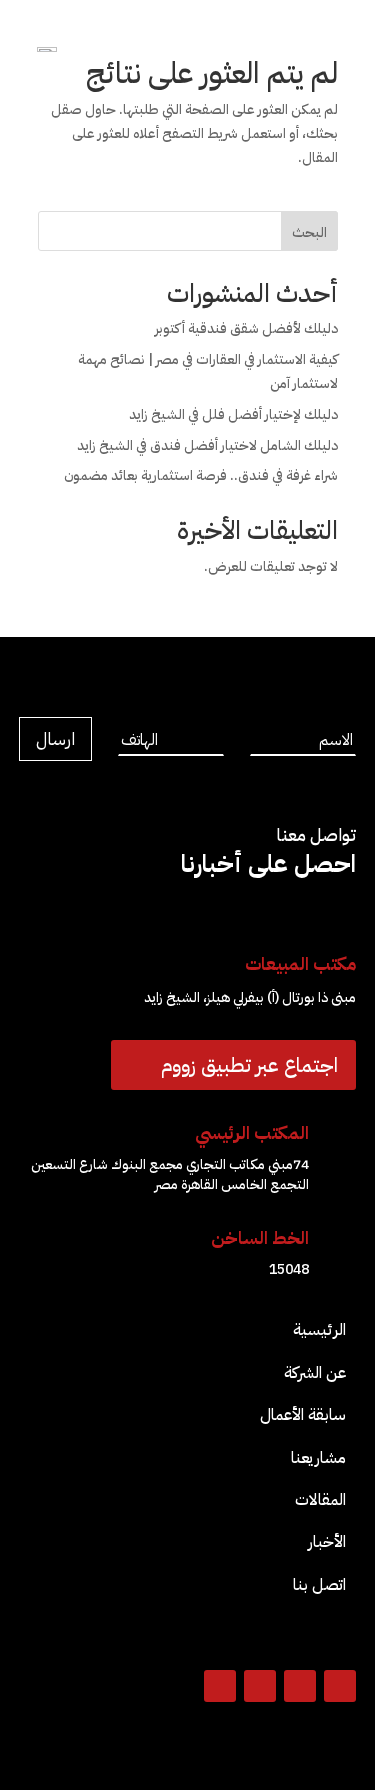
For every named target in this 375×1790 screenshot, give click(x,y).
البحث (309, 232)
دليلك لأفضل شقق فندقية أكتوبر (246, 328)
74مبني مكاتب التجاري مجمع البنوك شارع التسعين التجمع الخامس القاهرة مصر (170, 1174)
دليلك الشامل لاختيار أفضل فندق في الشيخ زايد (207, 445)
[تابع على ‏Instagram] (300, 1686)
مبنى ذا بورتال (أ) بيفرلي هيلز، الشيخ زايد (250, 997)
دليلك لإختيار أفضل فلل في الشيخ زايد (233, 414)
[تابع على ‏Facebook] (340, 1686)
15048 (289, 1269)
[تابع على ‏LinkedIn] (260, 1686)
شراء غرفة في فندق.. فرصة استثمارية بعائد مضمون (201, 475)
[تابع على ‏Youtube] (220, 1686)
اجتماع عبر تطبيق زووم (249, 1065)
